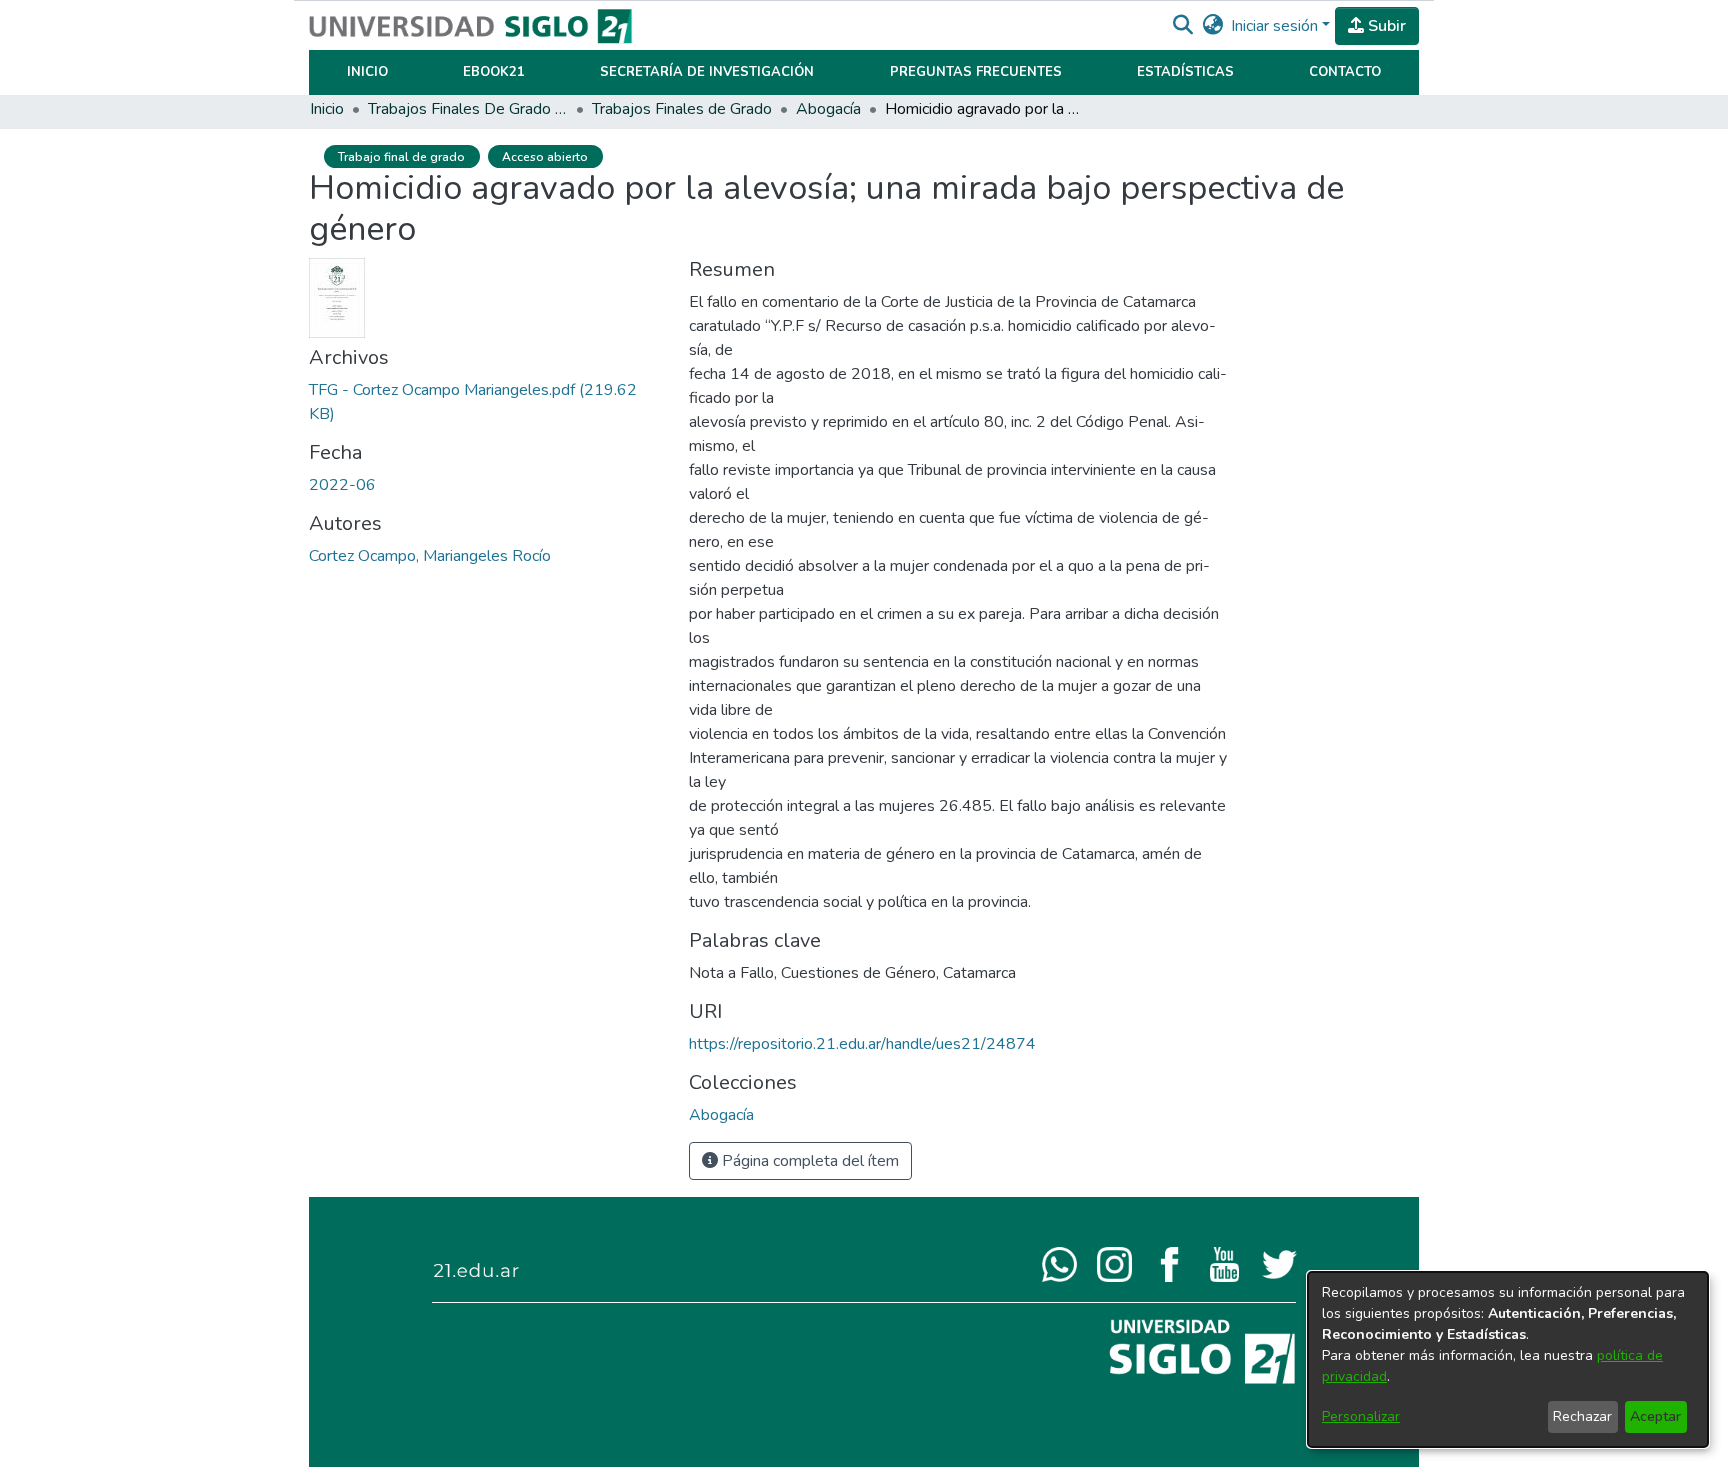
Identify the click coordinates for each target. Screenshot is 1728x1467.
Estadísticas (1185, 72)
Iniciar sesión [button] (1276, 26)
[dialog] (1508, 1359)
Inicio (367, 72)
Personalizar (1361, 1416)
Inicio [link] (327, 109)
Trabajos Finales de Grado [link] (682, 109)
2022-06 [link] (342, 485)
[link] (721, 1115)
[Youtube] (1224, 1263)
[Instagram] (1114, 1263)
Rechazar (1582, 1416)
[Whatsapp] (1059, 1263)
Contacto (1345, 72)
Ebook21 (494, 72)
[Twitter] (1279, 1263)
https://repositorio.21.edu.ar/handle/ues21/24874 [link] (862, 1044)
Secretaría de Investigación (707, 72)
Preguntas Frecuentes (976, 72)
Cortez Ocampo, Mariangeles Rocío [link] (430, 556)
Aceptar (1655, 1416)
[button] (1182, 26)
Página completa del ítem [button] (808, 1161)
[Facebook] (1169, 1263)
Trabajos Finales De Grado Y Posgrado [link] (468, 109)
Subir (1385, 26)
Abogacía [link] (828, 109)
